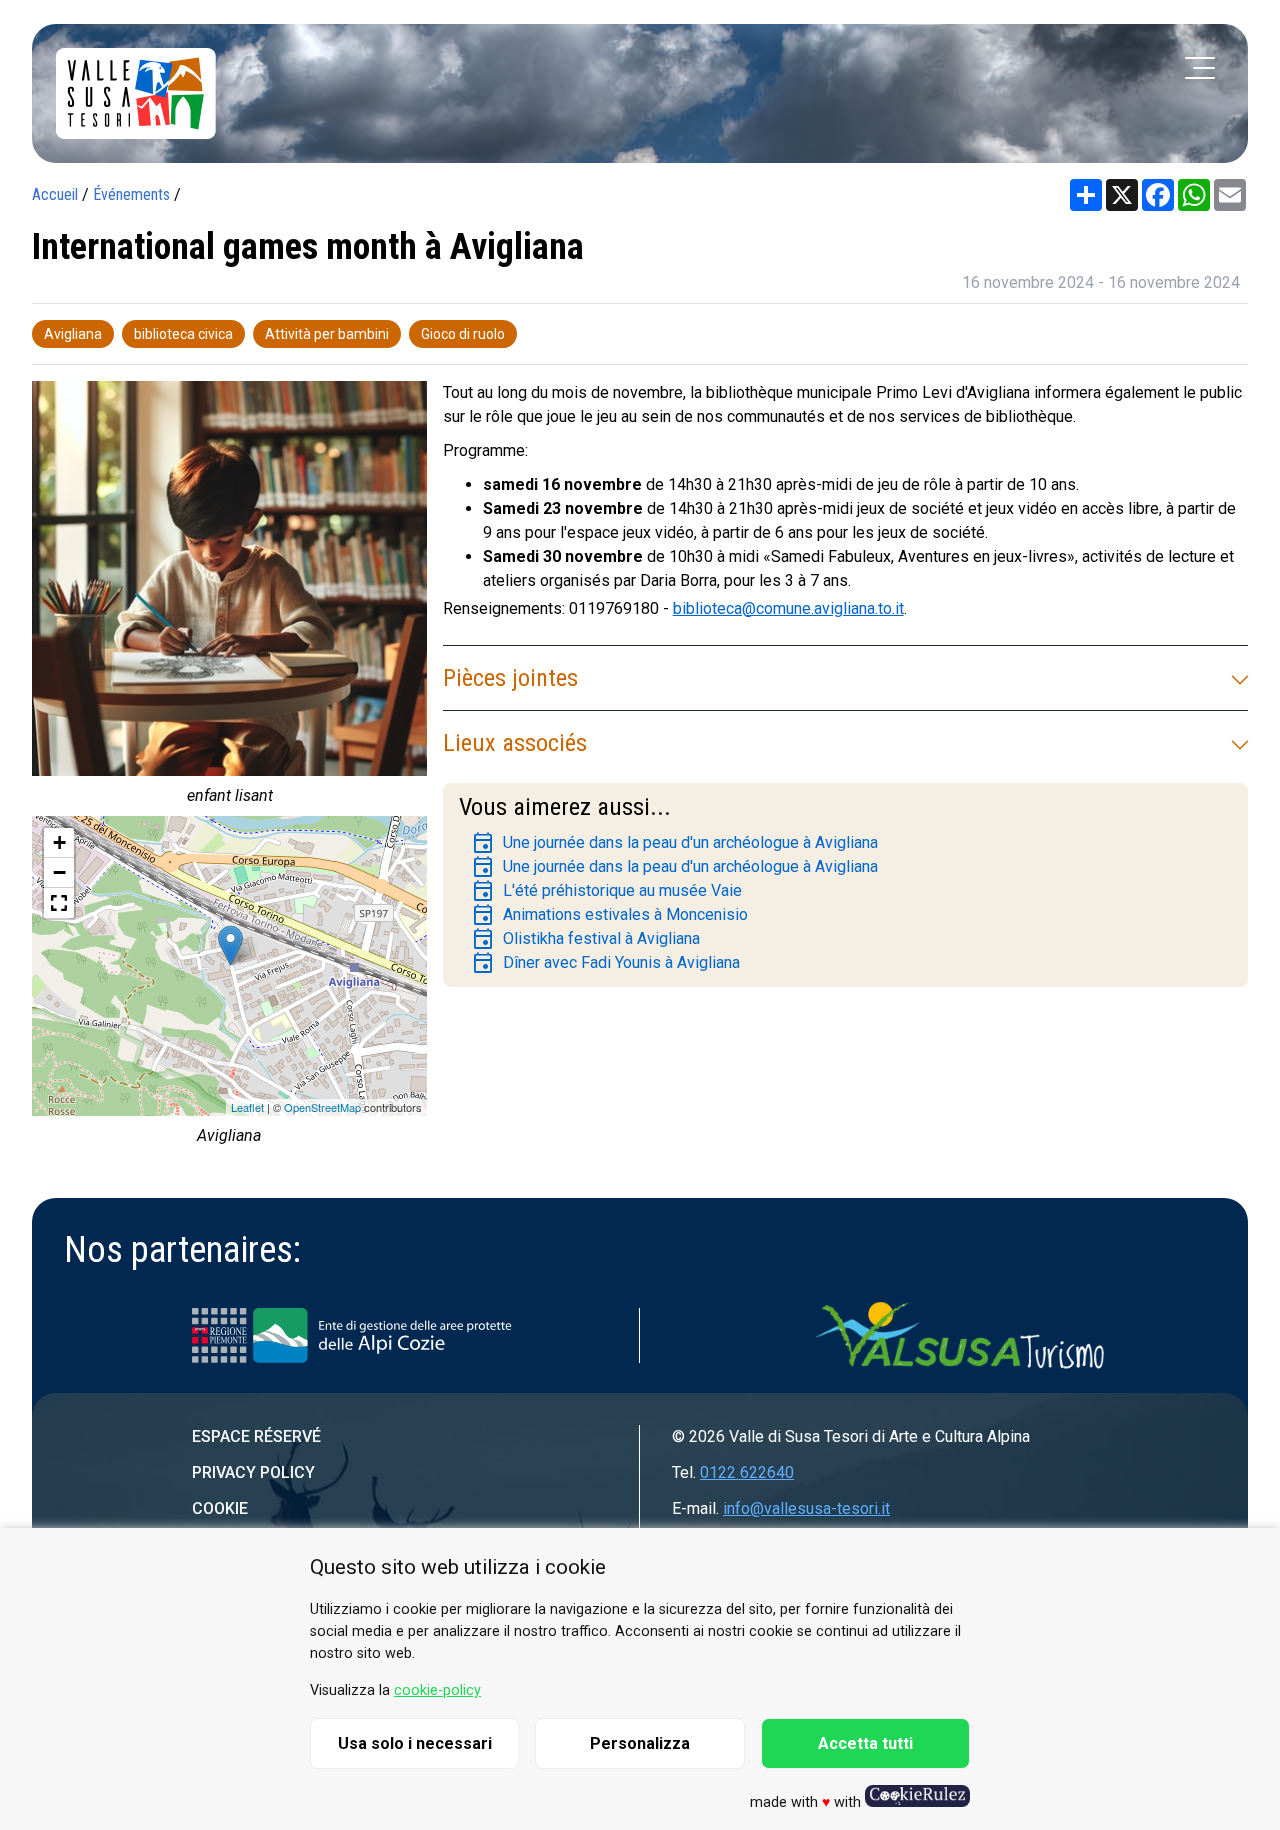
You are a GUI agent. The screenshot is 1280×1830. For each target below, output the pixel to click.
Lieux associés (515, 743)
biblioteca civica (183, 334)
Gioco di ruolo (463, 334)
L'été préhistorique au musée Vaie (606, 891)
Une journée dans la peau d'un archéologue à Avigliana (674, 843)
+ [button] (59, 842)
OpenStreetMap (322, 1107)
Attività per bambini (327, 334)
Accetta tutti (865, 1743)
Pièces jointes (510, 678)
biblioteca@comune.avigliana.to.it (788, 608)
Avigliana (73, 334)
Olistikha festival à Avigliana (585, 939)
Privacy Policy (253, 1472)
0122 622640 (747, 1472)
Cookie (220, 1508)
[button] (59, 903)
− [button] (59, 872)
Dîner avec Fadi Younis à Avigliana (605, 963)
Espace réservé (256, 1436)
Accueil (55, 194)
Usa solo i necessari (415, 1743)
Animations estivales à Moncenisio (609, 915)
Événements (131, 194)
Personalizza (640, 1743)
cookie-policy (437, 1690)
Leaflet (247, 1107)
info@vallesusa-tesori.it (806, 1508)
